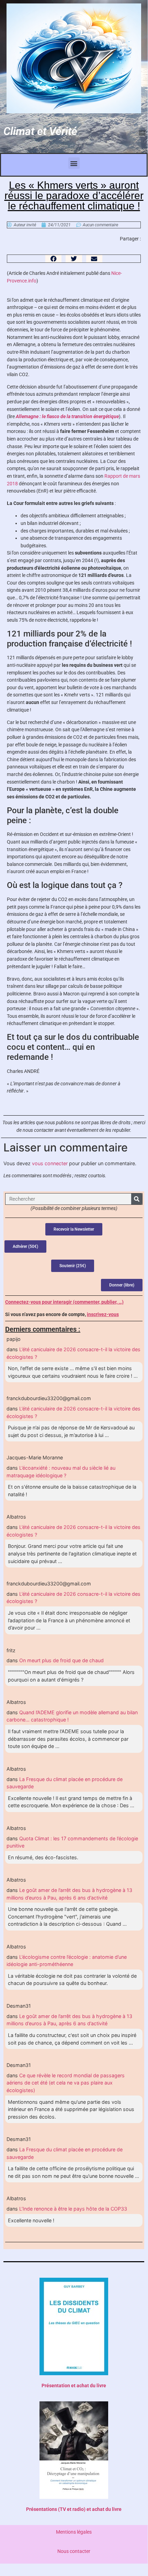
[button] (142, 132)
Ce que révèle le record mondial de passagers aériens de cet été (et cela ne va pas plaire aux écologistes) (66, 2083)
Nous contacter (74, 2551)
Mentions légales (74, 2532)
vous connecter (50, 1163)
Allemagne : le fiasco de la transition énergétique (67, 417)
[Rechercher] (137, 1199)
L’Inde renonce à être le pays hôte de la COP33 (73, 2209)
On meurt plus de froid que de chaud (61, 1660)
